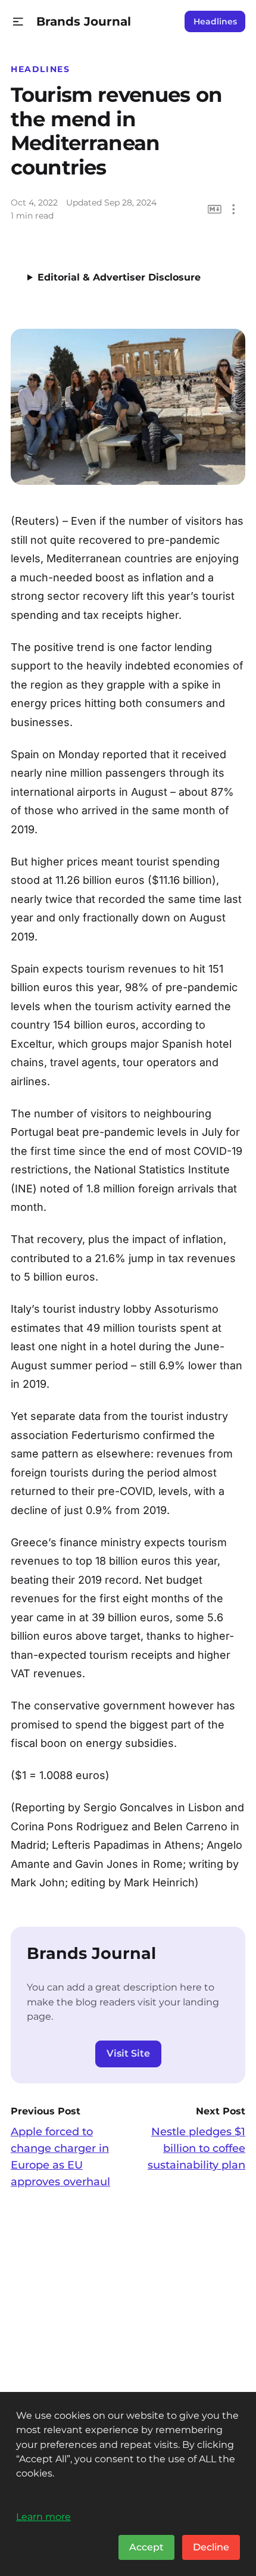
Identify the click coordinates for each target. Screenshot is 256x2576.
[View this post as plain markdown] (215, 209)
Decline (211, 2547)
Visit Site (128, 2053)
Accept (146, 2547)
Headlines (215, 21)
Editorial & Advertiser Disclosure (119, 277)
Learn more (43, 2516)
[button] (18, 22)
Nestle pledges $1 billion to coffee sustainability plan (196, 2148)
